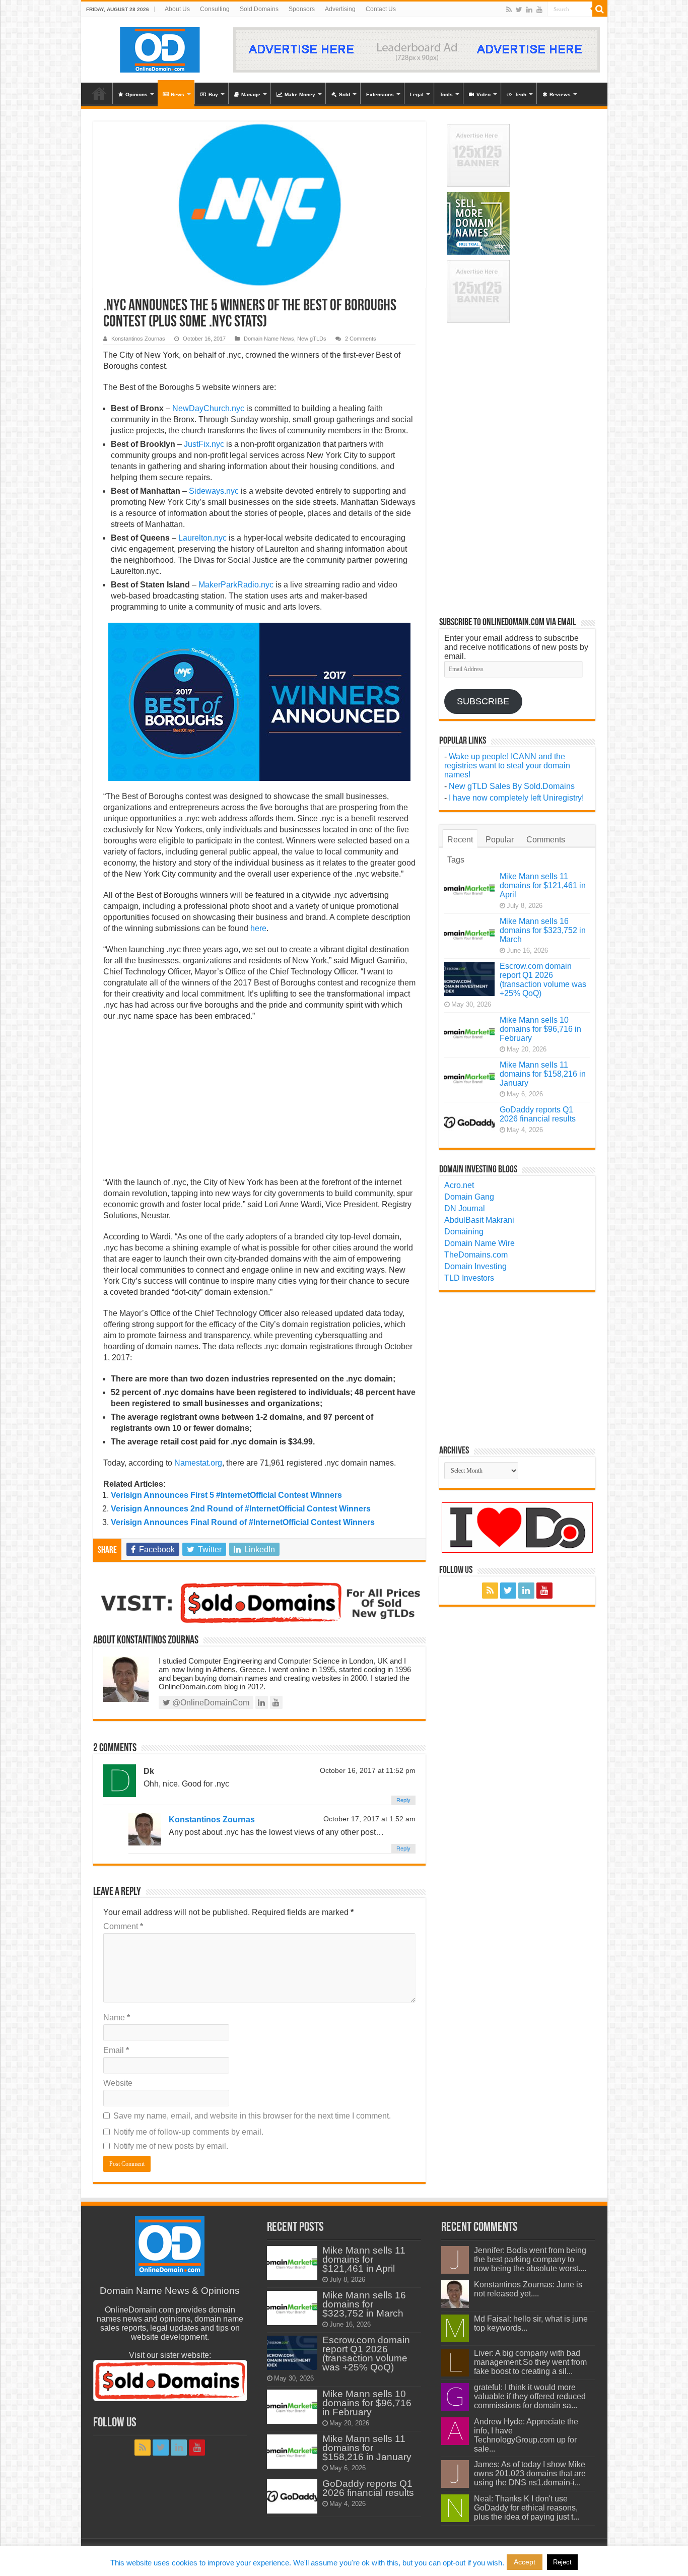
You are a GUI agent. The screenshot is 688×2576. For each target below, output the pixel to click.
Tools (446, 94)
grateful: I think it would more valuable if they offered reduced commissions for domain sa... (530, 2396)
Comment (123, 1926)
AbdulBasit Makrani (479, 1220)
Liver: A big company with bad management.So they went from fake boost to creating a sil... (530, 2362)
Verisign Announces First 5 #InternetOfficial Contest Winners (226, 1495)
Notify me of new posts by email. (171, 2146)
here (258, 928)
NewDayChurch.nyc (208, 408)
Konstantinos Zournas (138, 339)
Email (116, 2050)
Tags (456, 860)
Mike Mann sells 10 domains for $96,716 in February (540, 1029)
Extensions (380, 94)
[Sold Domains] (259, 1602)
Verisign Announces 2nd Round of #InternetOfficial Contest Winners (241, 1509)
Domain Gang (469, 1197)
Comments (546, 840)
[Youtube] (539, 10)
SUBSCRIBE (483, 701)
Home (99, 93)
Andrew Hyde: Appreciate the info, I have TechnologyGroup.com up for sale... (526, 2435)
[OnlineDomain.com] (160, 48)
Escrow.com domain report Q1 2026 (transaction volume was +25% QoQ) (543, 980)
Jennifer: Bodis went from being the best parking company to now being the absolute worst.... (530, 2259)
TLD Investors (469, 1278)
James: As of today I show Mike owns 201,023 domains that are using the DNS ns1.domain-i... (530, 2473)
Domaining (464, 1232)
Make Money (300, 94)
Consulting (215, 9)
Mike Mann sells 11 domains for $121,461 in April (543, 885)
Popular (500, 840)
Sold (345, 94)
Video (484, 94)
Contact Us (381, 9)
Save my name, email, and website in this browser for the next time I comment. (252, 2116)
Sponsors (302, 9)
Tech (521, 94)
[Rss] (509, 10)
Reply (403, 1800)
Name (117, 2018)
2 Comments (361, 339)
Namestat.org (198, 1463)
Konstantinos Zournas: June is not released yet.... (528, 2289)
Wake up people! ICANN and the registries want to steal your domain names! (507, 766)
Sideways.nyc (214, 491)
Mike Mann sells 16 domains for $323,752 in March (543, 930)
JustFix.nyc (204, 444)
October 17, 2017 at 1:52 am (369, 1819)
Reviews (560, 94)
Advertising (340, 9)
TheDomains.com (476, 1255)
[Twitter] (519, 10)
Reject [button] (562, 2562)
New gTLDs (312, 339)
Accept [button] (525, 2562)
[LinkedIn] (529, 10)
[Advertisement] (259, 1102)
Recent (460, 840)
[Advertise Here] (417, 49)
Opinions (136, 94)
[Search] (600, 9)
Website (118, 2083)
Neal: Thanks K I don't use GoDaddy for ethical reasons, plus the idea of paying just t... (527, 2508)
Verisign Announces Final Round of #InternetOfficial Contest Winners (243, 1522)
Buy (213, 94)
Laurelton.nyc (202, 538)
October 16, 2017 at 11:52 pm (368, 1771)
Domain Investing (475, 1266)
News (178, 94)
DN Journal (465, 1208)
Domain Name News (269, 339)
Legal (417, 94)
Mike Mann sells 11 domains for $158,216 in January (543, 1074)
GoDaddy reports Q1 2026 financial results (538, 1114)
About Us (177, 9)
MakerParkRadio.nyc (236, 585)
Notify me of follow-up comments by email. (188, 2132)
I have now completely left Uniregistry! (516, 798)
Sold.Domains (259, 9)
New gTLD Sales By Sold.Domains (512, 786)
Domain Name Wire (479, 1243)
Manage (251, 94)
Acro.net (459, 1185)
